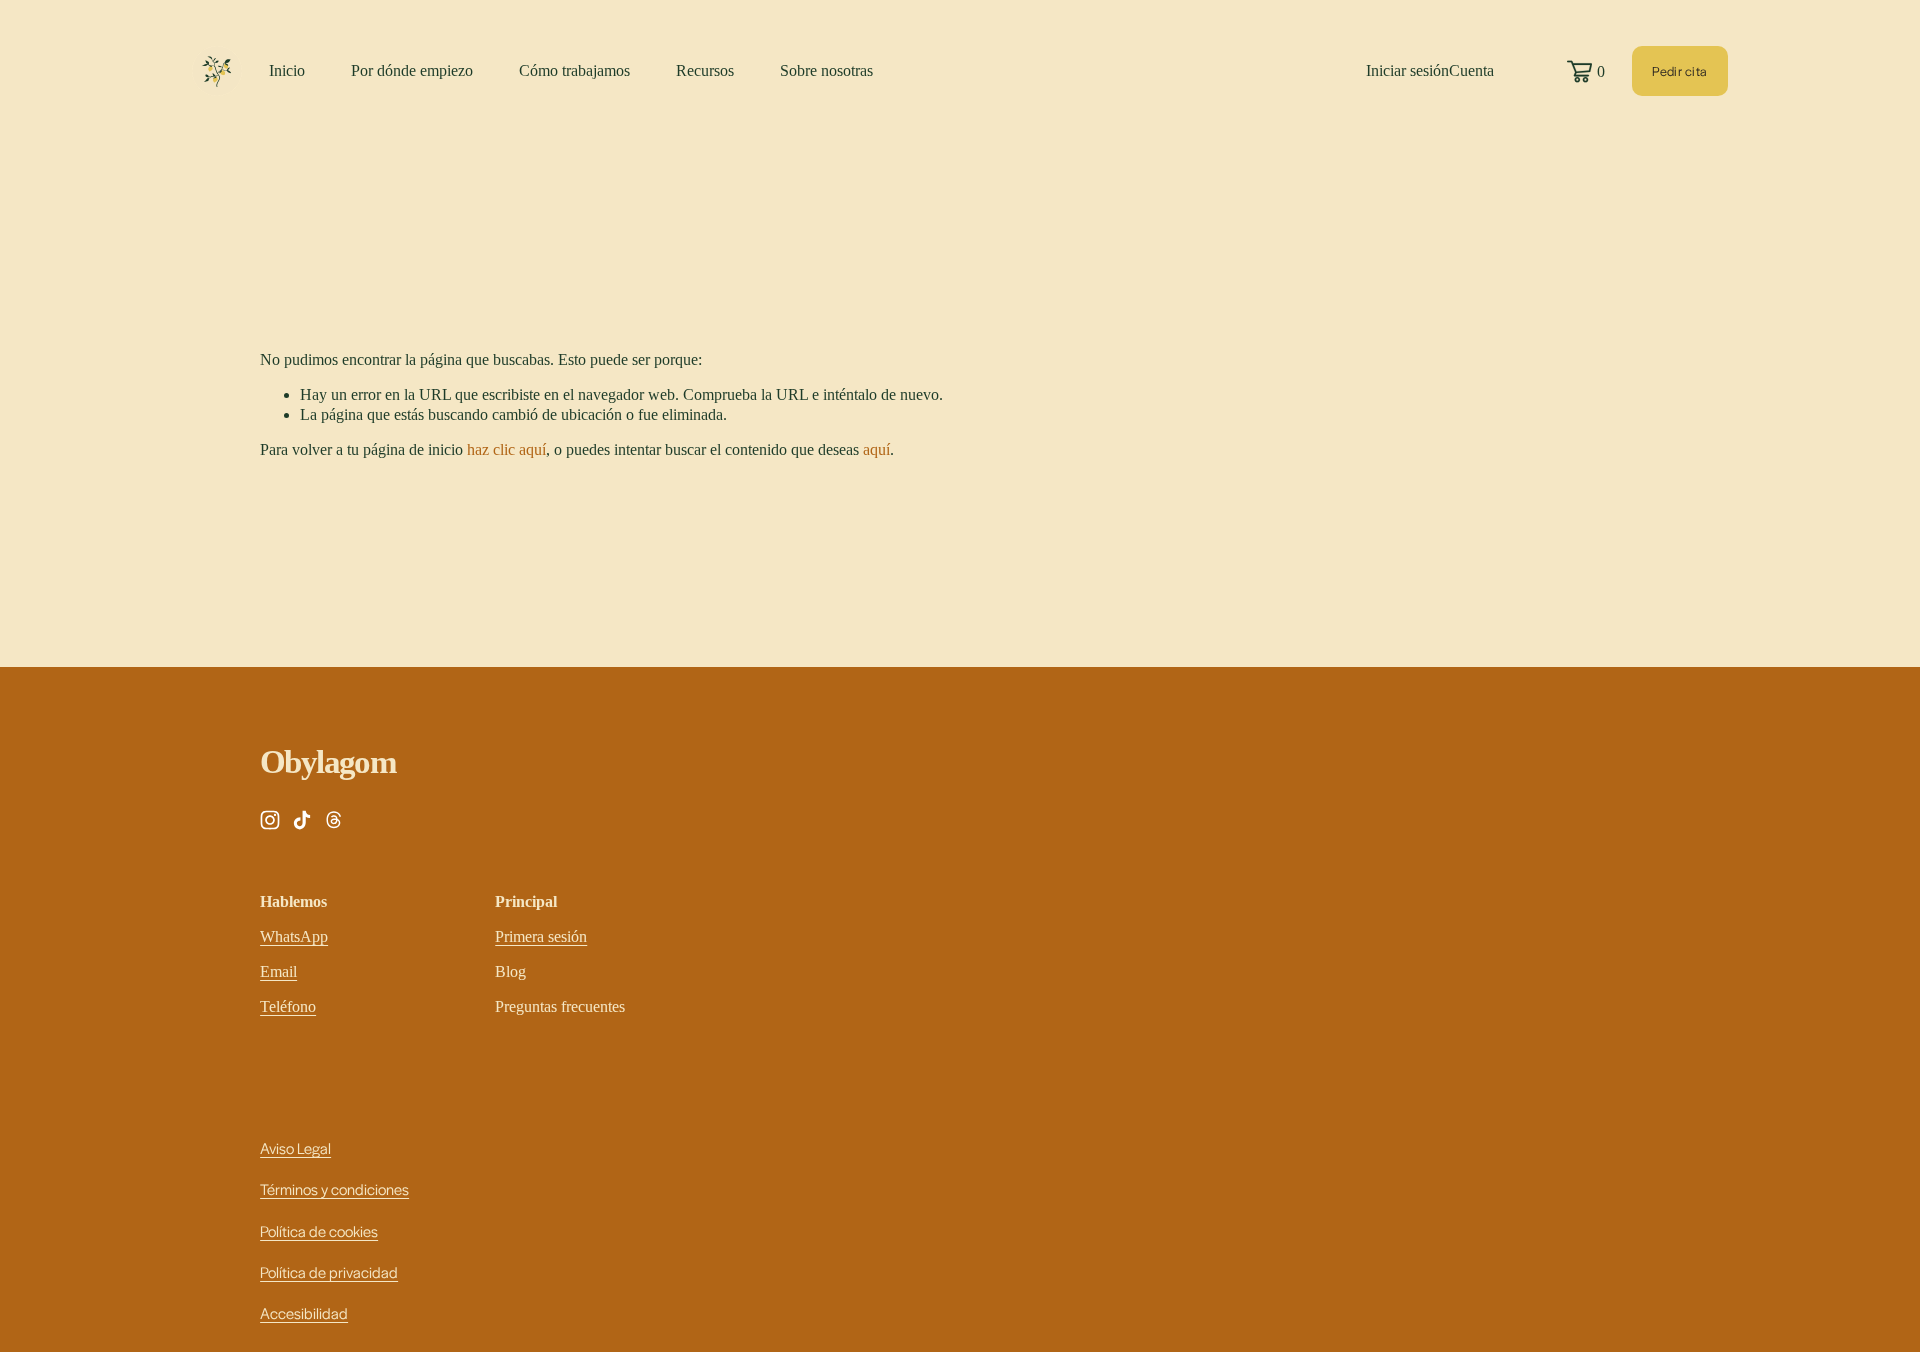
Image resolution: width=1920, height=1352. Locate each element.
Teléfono (288, 1006)
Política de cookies (319, 1230)
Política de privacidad (329, 1271)
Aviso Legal (295, 1147)
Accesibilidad (304, 1312)
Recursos (705, 70)
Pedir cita (1679, 71)
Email (278, 971)
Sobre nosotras (826, 70)
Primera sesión (541, 936)
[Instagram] (270, 820)
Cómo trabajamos (574, 70)
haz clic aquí (506, 449)
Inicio (287, 70)
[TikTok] (302, 820)
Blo (506, 971)
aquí (876, 449)
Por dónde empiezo (412, 70)
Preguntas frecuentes (560, 1006)
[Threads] (334, 820)
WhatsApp (294, 936)
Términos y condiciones (334, 1188)
